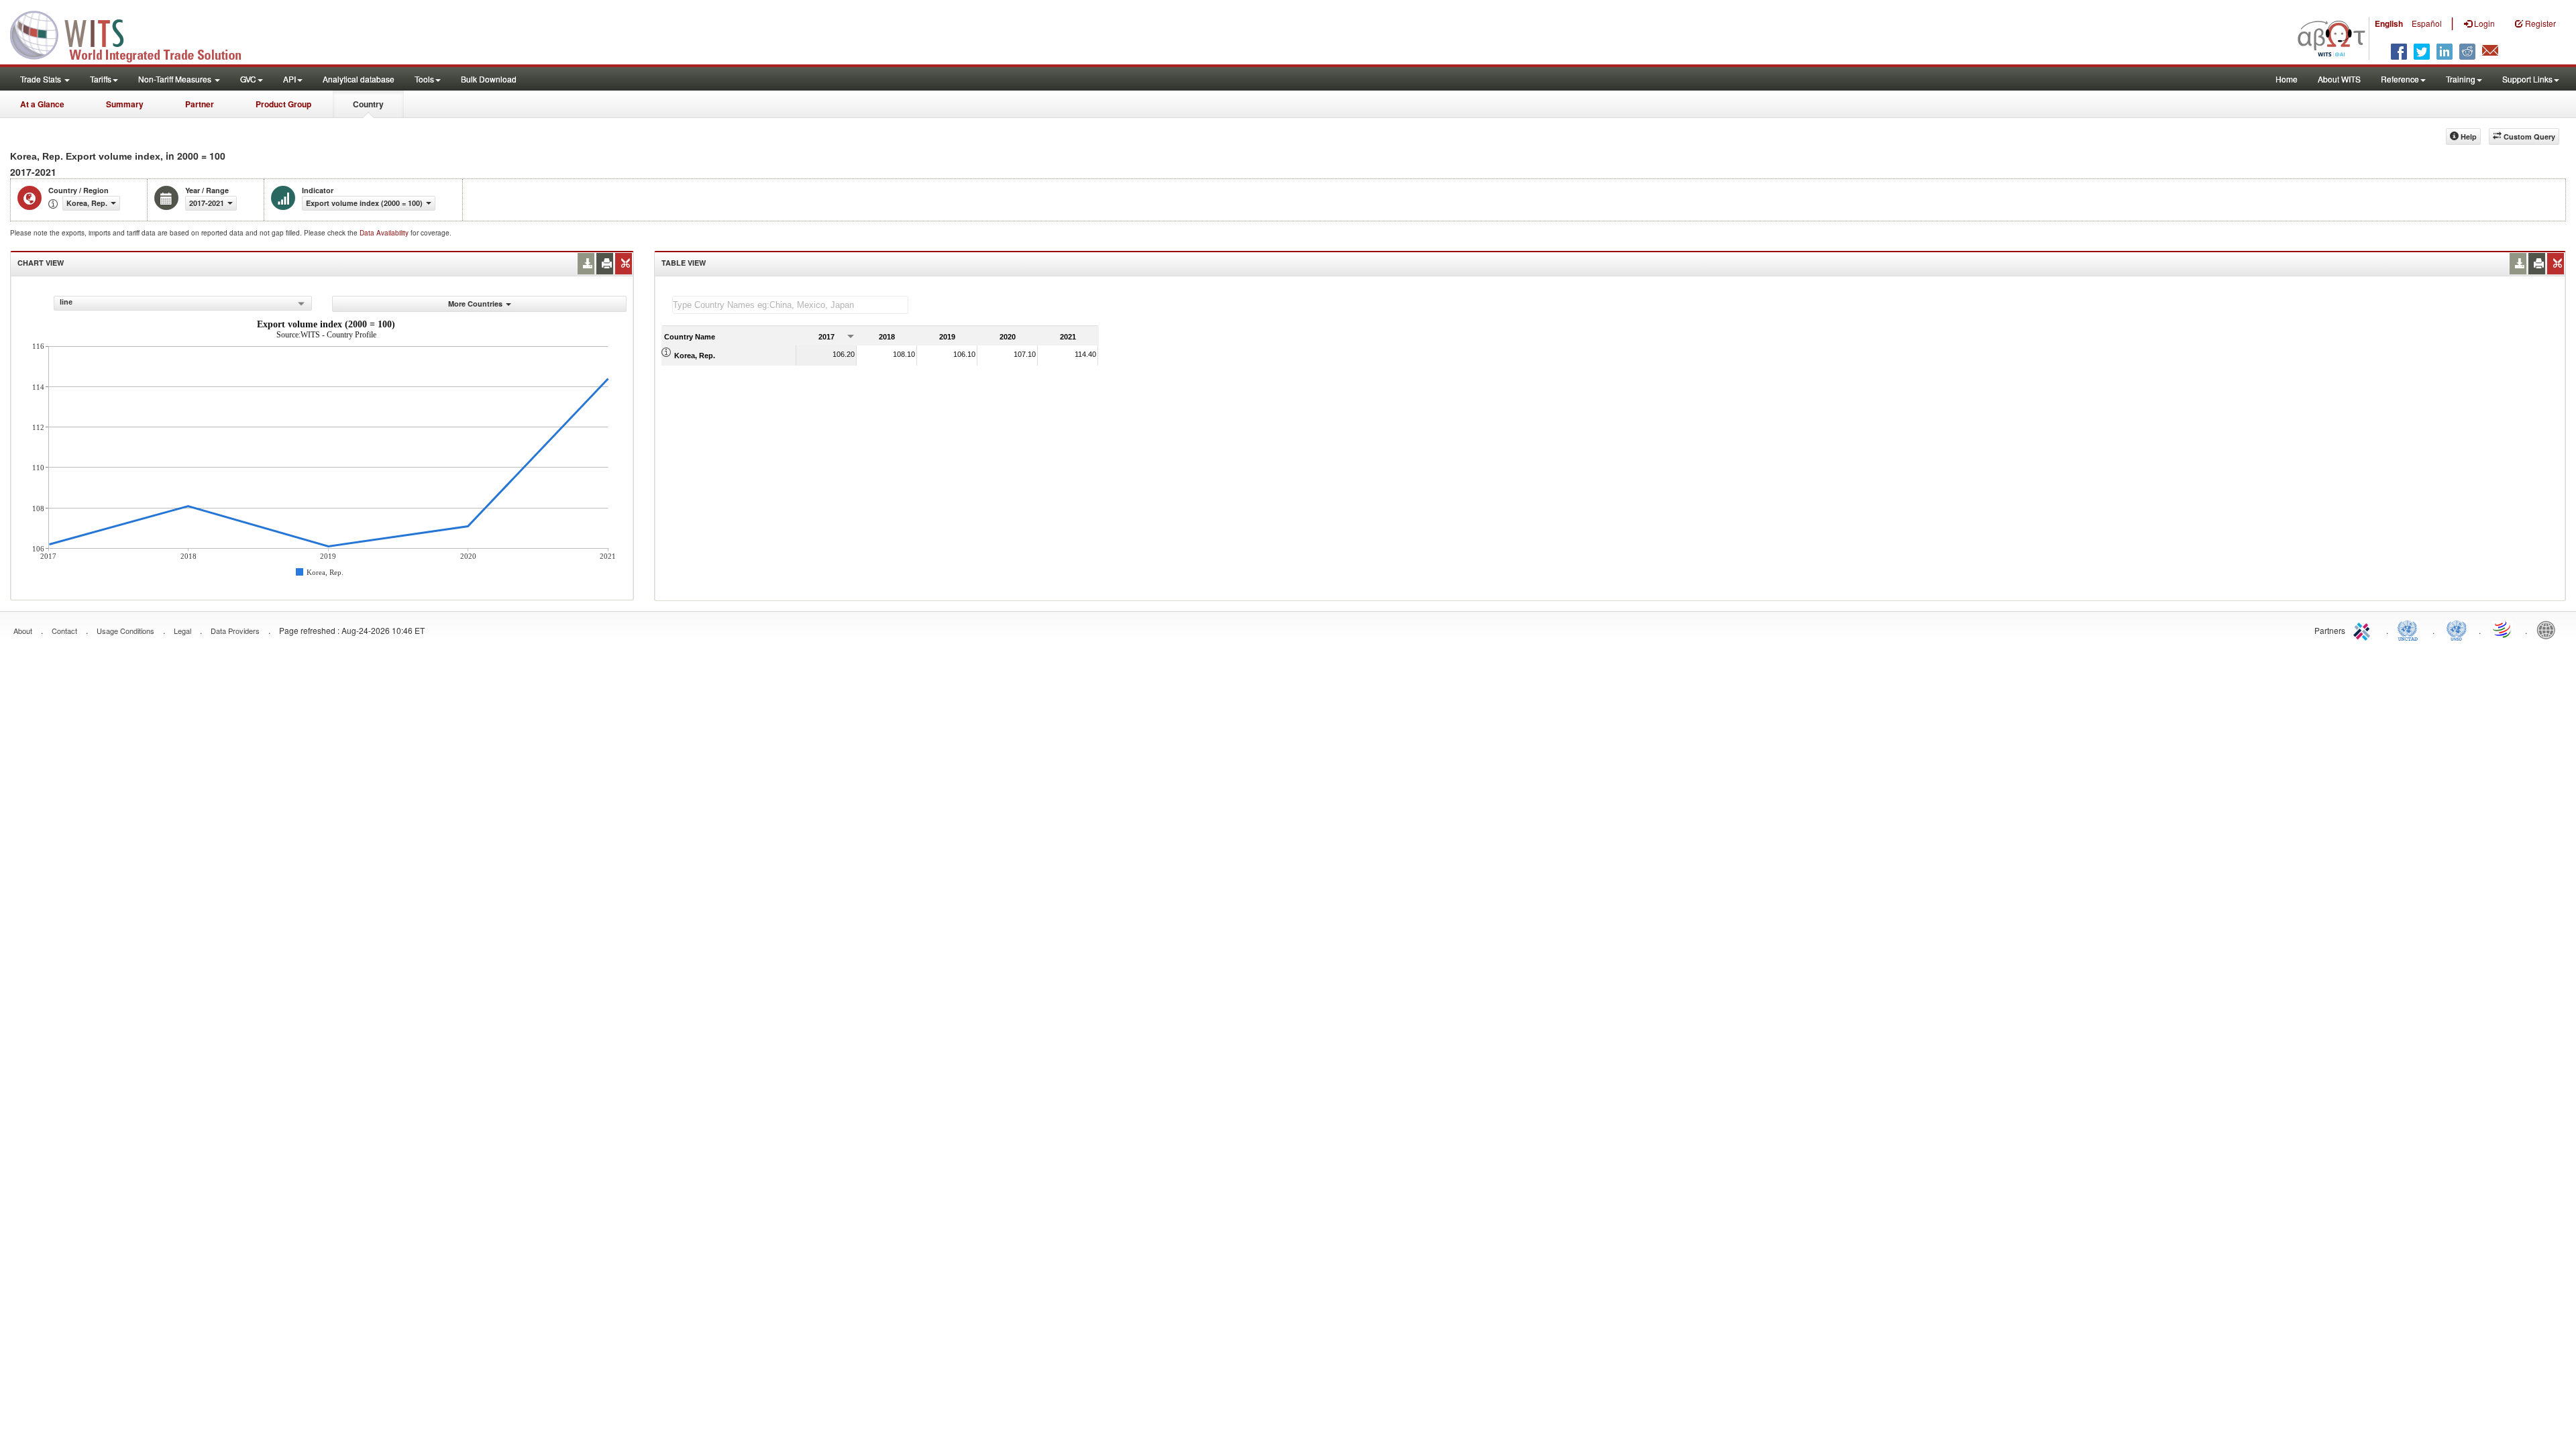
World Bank (2549, 629)
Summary (125, 104)
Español (2427, 23)
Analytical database (359, 79)
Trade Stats (42, 79)
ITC (2364, 629)
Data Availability (385, 233)
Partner (200, 104)
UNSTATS (2457, 629)
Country (368, 104)
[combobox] (183, 303)
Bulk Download (489, 79)
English (2389, 23)
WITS (134, 34)
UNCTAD (2410, 629)
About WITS (2339, 79)
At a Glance (42, 104)
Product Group (283, 104)
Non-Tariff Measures (176, 79)
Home (2287, 79)
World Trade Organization (2503, 629)
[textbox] (790, 305)
